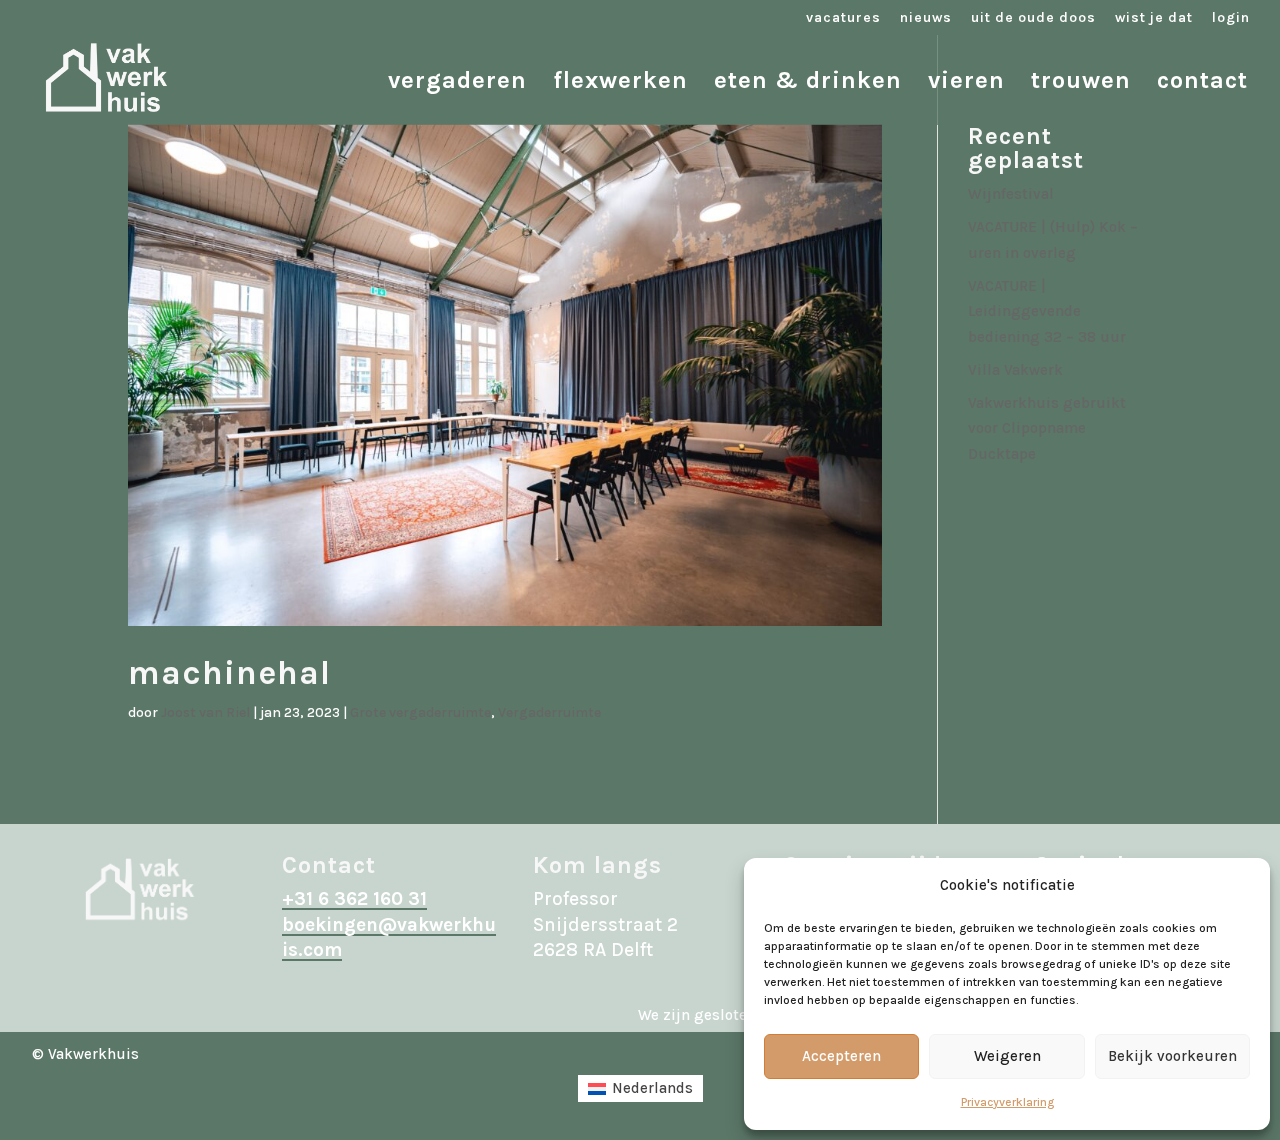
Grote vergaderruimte (420, 712)
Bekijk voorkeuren (1172, 1056)
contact (1202, 83)
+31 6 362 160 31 (354, 899)
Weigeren (1007, 1056)
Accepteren (841, 1056)
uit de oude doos (1033, 18)
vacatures (843, 18)
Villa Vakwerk (1015, 370)
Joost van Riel (205, 712)
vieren (966, 83)
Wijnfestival (1011, 194)
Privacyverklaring (1007, 1102)
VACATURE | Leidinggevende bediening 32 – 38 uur (1047, 311)
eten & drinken (808, 83)
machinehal (229, 673)
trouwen (1081, 83)
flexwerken (620, 83)
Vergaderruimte (549, 712)
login (1231, 18)
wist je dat (1154, 18)
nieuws (926, 18)
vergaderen (457, 83)
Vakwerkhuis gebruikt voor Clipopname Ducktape (1047, 428)
